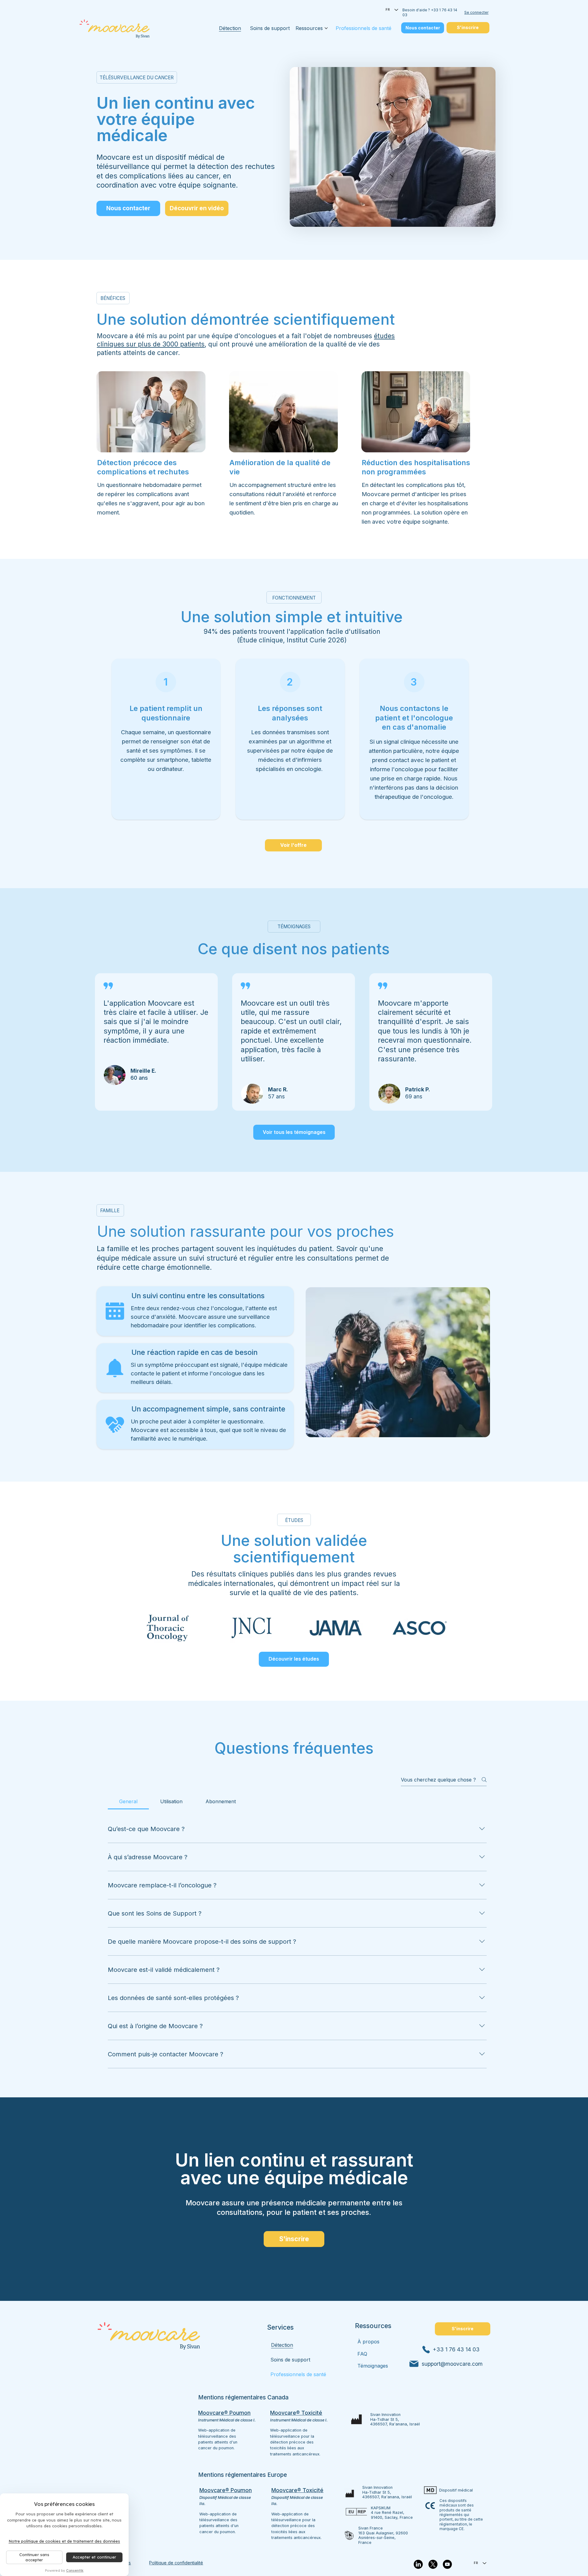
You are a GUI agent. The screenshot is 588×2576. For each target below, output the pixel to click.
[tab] (128, 1801)
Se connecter (476, 12)
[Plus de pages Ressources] (326, 28)
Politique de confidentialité (176, 2563)
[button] (197, 208)
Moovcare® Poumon (226, 2490)
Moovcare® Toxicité (297, 2490)
